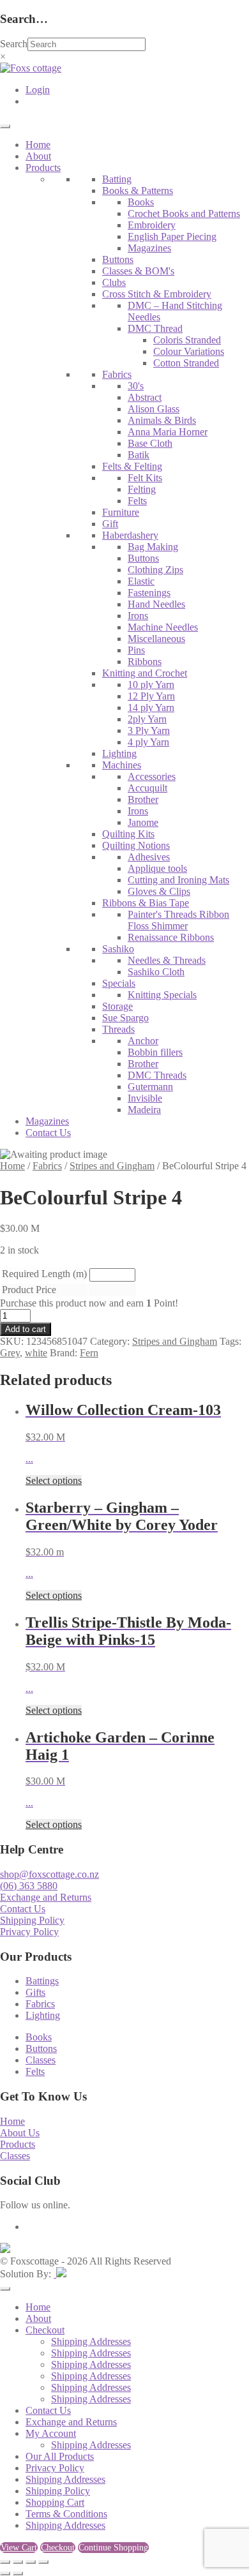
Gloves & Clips (159, 891)
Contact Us (48, 1133)
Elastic (141, 581)
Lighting (119, 753)
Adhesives (149, 857)
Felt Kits (145, 478)
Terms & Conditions (66, 2514)
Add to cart (26, 1329)
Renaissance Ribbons (171, 937)
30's (136, 386)
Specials (119, 983)
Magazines (149, 248)
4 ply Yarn (148, 742)
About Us (20, 2133)
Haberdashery (130, 535)
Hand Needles (156, 604)
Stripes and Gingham (112, 1166)
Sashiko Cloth (156, 972)
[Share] (31, 2562)
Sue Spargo (125, 1018)
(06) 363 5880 (29, 1886)
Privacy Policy (29, 1932)
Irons (138, 616)
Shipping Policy (32, 1920)
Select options (54, 1480)
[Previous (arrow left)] (5, 2573)
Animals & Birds (162, 420)
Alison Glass (154, 409)
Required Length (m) (44, 1274)
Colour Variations (189, 351)
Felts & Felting (132, 466)
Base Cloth (150, 443)
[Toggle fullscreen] (18, 2562)
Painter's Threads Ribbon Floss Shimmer (178, 920)
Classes (41, 2060)
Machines (122, 765)
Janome (143, 822)
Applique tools (157, 868)
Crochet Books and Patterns (184, 213)
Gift (110, 524)
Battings (42, 1981)
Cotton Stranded (186, 363)
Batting (117, 179)
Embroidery (152, 225)
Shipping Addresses (91, 2341)
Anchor (143, 1041)
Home (38, 145)
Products (43, 168)
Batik (139, 455)
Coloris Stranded (187, 340)
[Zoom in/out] (5, 2562)
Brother (143, 799)
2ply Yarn (147, 719)
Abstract (145, 397)
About (38, 156)
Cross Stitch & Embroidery (157, 294)
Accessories (152, 776)
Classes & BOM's (138, 271)
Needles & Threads (167, 960)
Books (141, 202)
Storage (117, 1006)
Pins (136, 650)
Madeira (144, 1110)
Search (14, 44)
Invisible (145, 1098)
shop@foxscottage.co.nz (49, 1874)
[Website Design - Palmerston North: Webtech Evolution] (60, 2274)
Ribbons (145, 662)
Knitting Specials (162, 995)
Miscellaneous (156, 639)
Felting (142, 489)
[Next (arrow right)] (18, 2573)
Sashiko (118, 949)
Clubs (114, 282)
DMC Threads (157, 1075)
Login (38, 90)
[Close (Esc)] (43, 2562)
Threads (118, 1029)
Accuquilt (147, 788)
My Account (51, 2433)
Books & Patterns (138, 191)
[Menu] (5, 126)
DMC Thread (155, 328)
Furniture (121, 512)
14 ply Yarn (151, 708)
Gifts (35, 1992)
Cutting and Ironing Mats (178, 880)
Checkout (45, 2330)
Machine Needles (163, 627)
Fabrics (117, 374)
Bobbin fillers (155, 1052)
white (36, 1353)
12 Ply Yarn (151, 696)
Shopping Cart (55, 2502)
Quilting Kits (128, 834)
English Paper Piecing (172, 236)
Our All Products (60, 2456)
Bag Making (153, 547)
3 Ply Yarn (149, 730)
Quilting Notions (136, 845)
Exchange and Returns (46, 1897)
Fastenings (149, 593)
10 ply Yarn (151, 685)
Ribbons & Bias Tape (146, 903)
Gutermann (150, 1087)
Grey (10, 1353)
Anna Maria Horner (168, 432)
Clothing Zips (155, 570)
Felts (137, 501)
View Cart (19, 2548)
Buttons (118, 259)
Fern (89, 1353)
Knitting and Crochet (145, 673)
